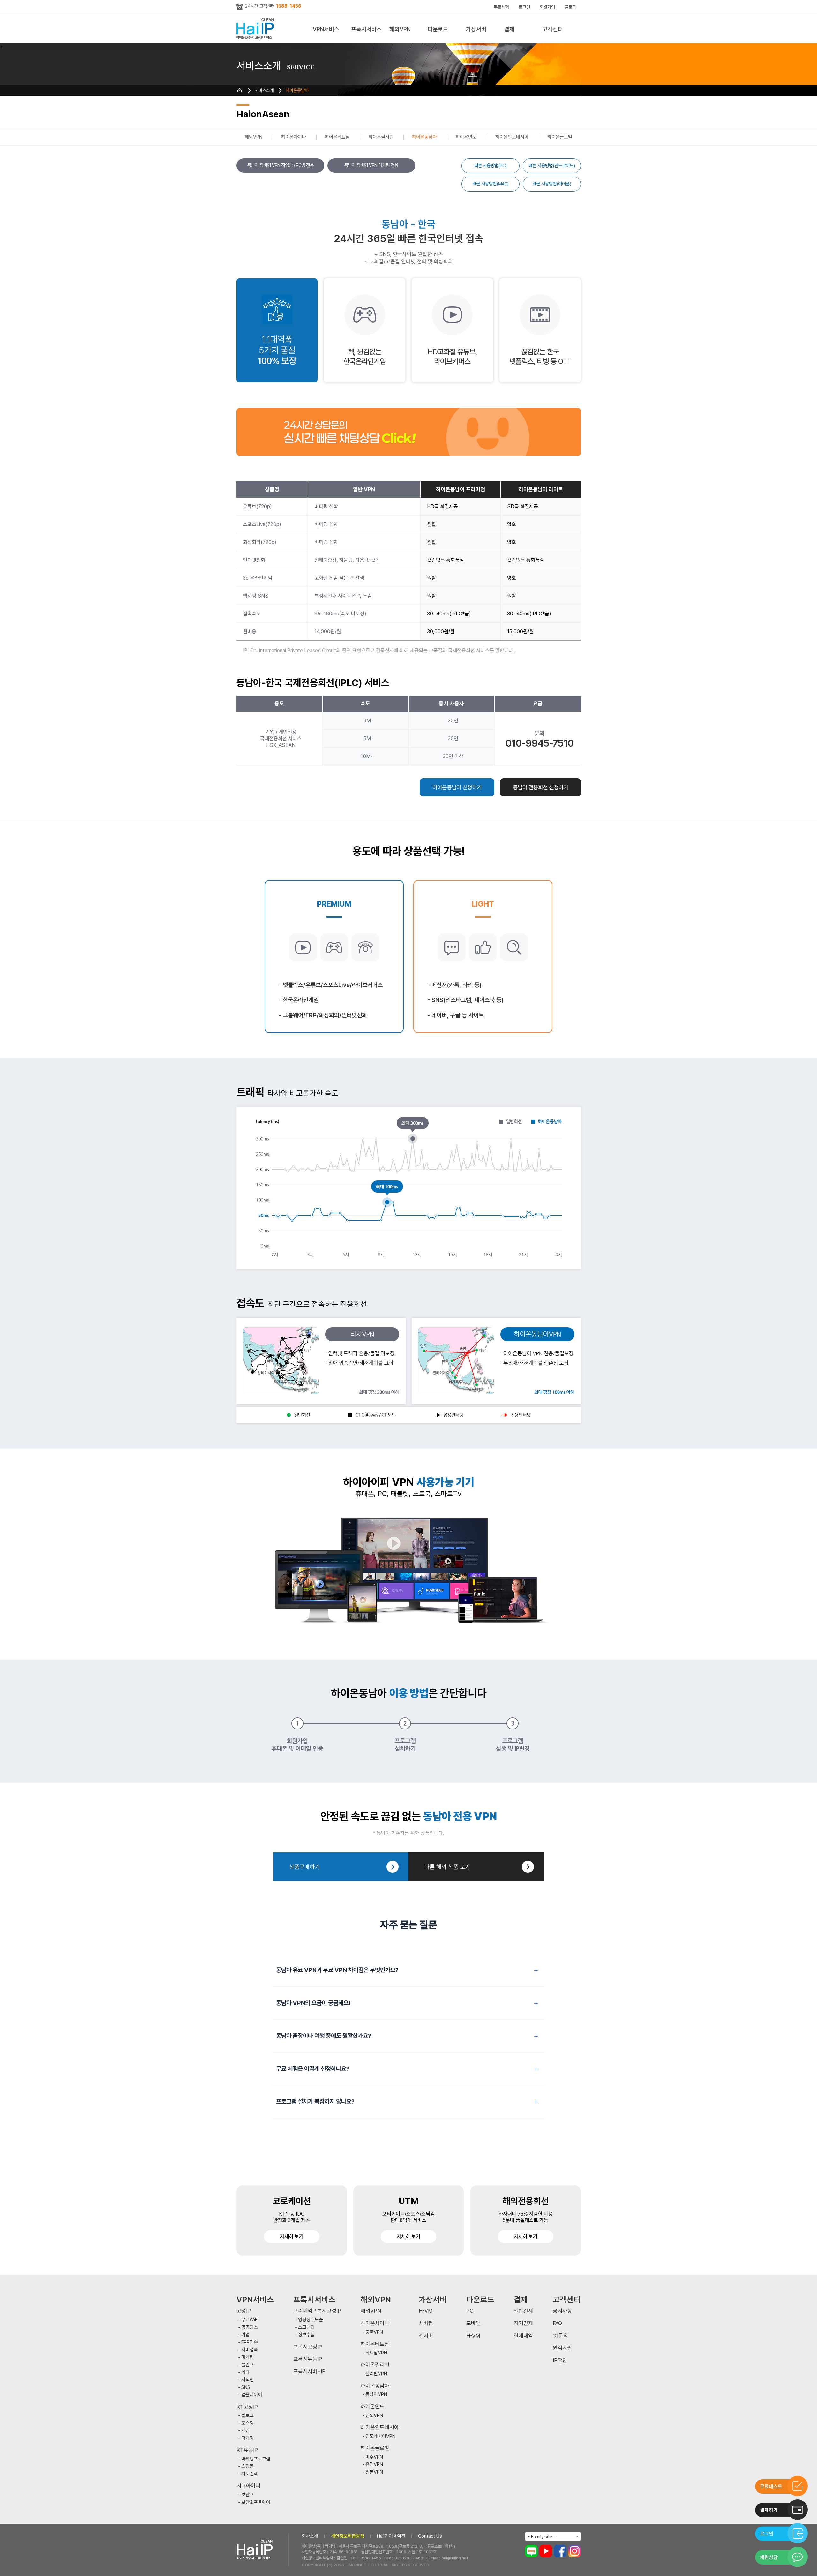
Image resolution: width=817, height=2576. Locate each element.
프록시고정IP (308, 2347)
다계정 (247, 2438)
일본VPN (374, 2472)
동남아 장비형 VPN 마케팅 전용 (371, 165)
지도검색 (250, 2474)
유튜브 (546, 2551)
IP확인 (560, 2360)
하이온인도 (466, 137)
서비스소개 (264, 90)
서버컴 (426, 2323)
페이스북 (560, 2551)
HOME (240, 90)
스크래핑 (306, 2327)
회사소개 (310, 2536)
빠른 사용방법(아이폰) (552, 184)
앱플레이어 (252, 2395)
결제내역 (523, 2336)
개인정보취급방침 (348, 2536)
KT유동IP (247, 2450)
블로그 (570, 7)
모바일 (473, 2323)
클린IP (247, 2365)
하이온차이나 (294, 137)
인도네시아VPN (380, 2436)
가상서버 (476, 29)
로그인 (524, 7)
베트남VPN (376, 2353)
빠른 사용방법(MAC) (491, 184)
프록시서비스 (366, 29)
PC (470, 2311)
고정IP (244, 2311)
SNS (246, 2388)
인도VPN (374, 2416)
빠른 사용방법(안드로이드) (552, 166)
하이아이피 (256, 29)
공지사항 (562, 2311)
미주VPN (374, 2457)
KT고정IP (247, 2407)
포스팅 (247, 2423)
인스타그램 (574, 2551)
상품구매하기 (304, 1867)
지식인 (247, 2380)
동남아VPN (376, 2395)
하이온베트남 (337, 137)
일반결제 (523, 2311)
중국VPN (374, 2332)
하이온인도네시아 (512, 137)
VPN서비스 (326, 29)
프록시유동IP (308, 2359)
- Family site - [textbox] (542, 2537)
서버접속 (250, 2350)
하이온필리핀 (381, 137)
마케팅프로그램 (256, 2459)
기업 (245, 2335)
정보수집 (306, 2335)
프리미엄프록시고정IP (317, 2311)
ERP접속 (250, 2343)
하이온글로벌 (560, 137)
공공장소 (250, 2327)
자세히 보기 (292, 2237)
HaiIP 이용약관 (391, 2536)
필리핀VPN (376, 2374)
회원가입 (547, 7)
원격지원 (562, 2348)
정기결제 (523, 2323)
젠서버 (426, 2336)
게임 (245, 2431)
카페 (245, 2373)
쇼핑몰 (247, 2466)
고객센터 (553, 29)
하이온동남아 (297, 90)
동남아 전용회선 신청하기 (540, 787)
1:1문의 (560, 2336)
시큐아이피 (248, 2486)
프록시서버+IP (309, 2372)
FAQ (557, 2323)
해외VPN (400, 29)
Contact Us (430, 2536)
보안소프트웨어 (256, 2502)
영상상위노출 (311, 2320)
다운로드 (438, 29)
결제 (509, 29)
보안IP (247, 2495)
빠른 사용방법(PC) (490, 166)
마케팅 (247, 2358)
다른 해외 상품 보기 (447, 1867)
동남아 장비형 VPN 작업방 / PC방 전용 (280, 165)
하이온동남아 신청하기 (457, 787)
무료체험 (501, 7)
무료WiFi (250, 2320)
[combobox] (553, 2536)
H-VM (426, 2311)
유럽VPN (374, 2464)
